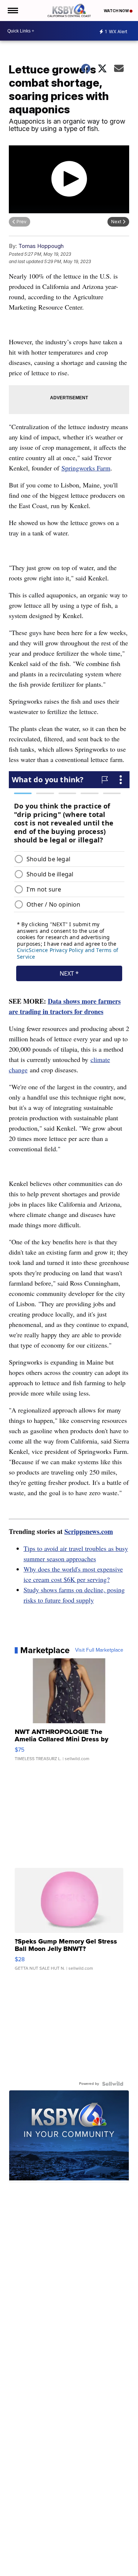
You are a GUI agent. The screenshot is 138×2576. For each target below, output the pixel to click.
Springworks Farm (86, 468)
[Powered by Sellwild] (113, 2084)
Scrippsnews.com (89, 1531)
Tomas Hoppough (41, 246)
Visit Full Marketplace (99, 1650)
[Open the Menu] (12, 11)
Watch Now (117, 11)
